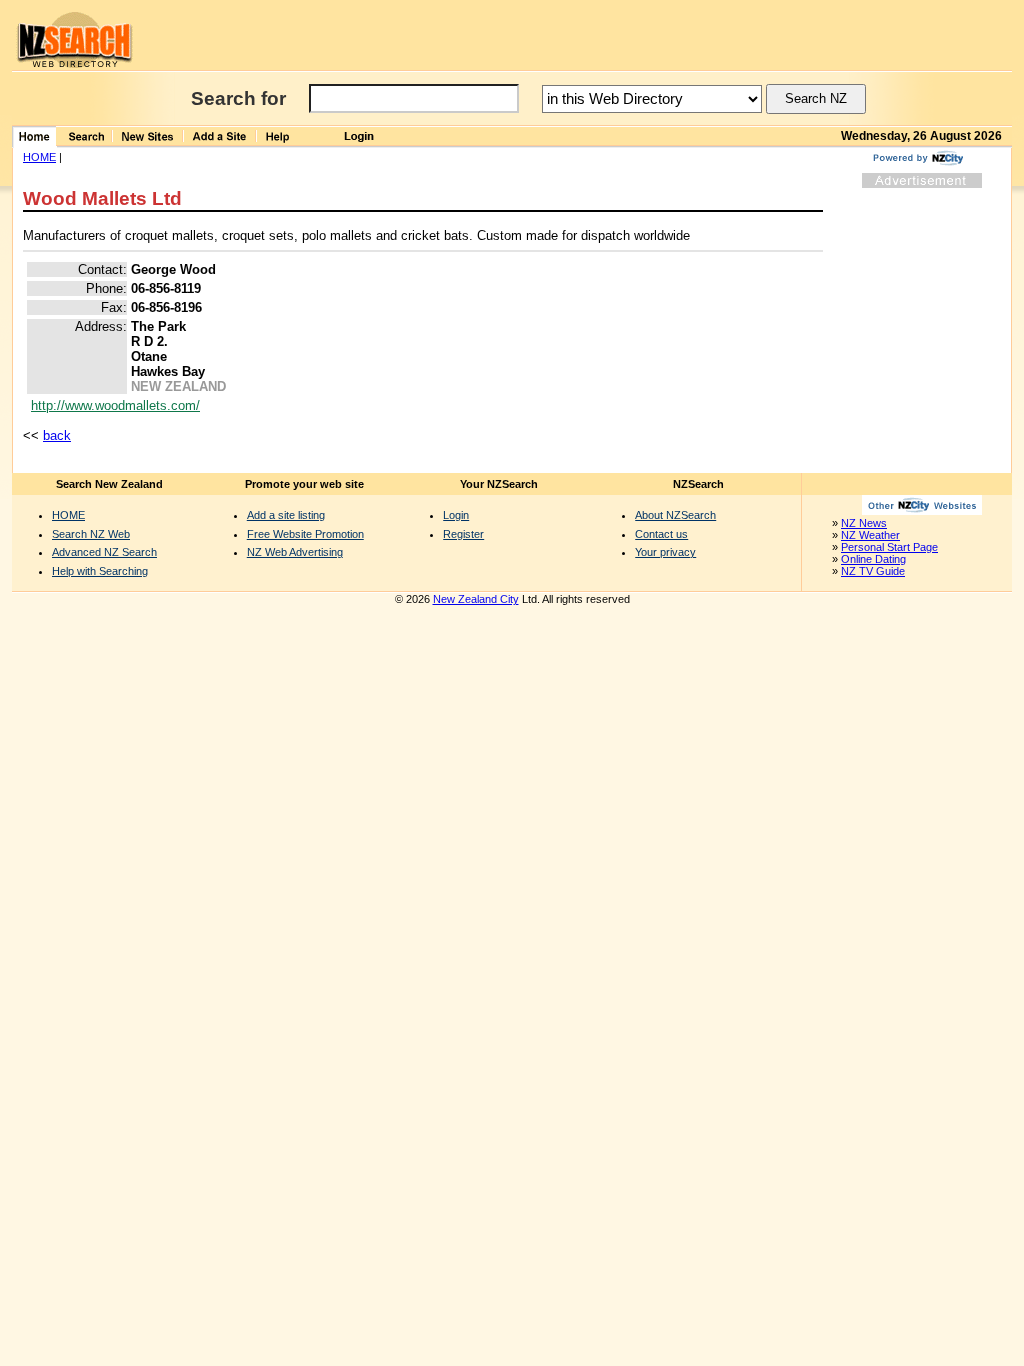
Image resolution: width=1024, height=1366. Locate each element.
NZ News (864, 523)
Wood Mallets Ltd (102, 198)
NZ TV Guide (873, 571)
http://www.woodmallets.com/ (115, 405)
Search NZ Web (91, 534)
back (57, 435)
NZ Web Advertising (295, 552)
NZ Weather (870, 535)
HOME (39, 157)
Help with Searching (100, 571)
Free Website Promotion (305, 534)
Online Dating (873, 559)
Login (456, 515)
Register (463, 534)
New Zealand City (476, 599)
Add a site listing (286, 515)
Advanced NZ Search (104, 552)
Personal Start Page (889, 547)
